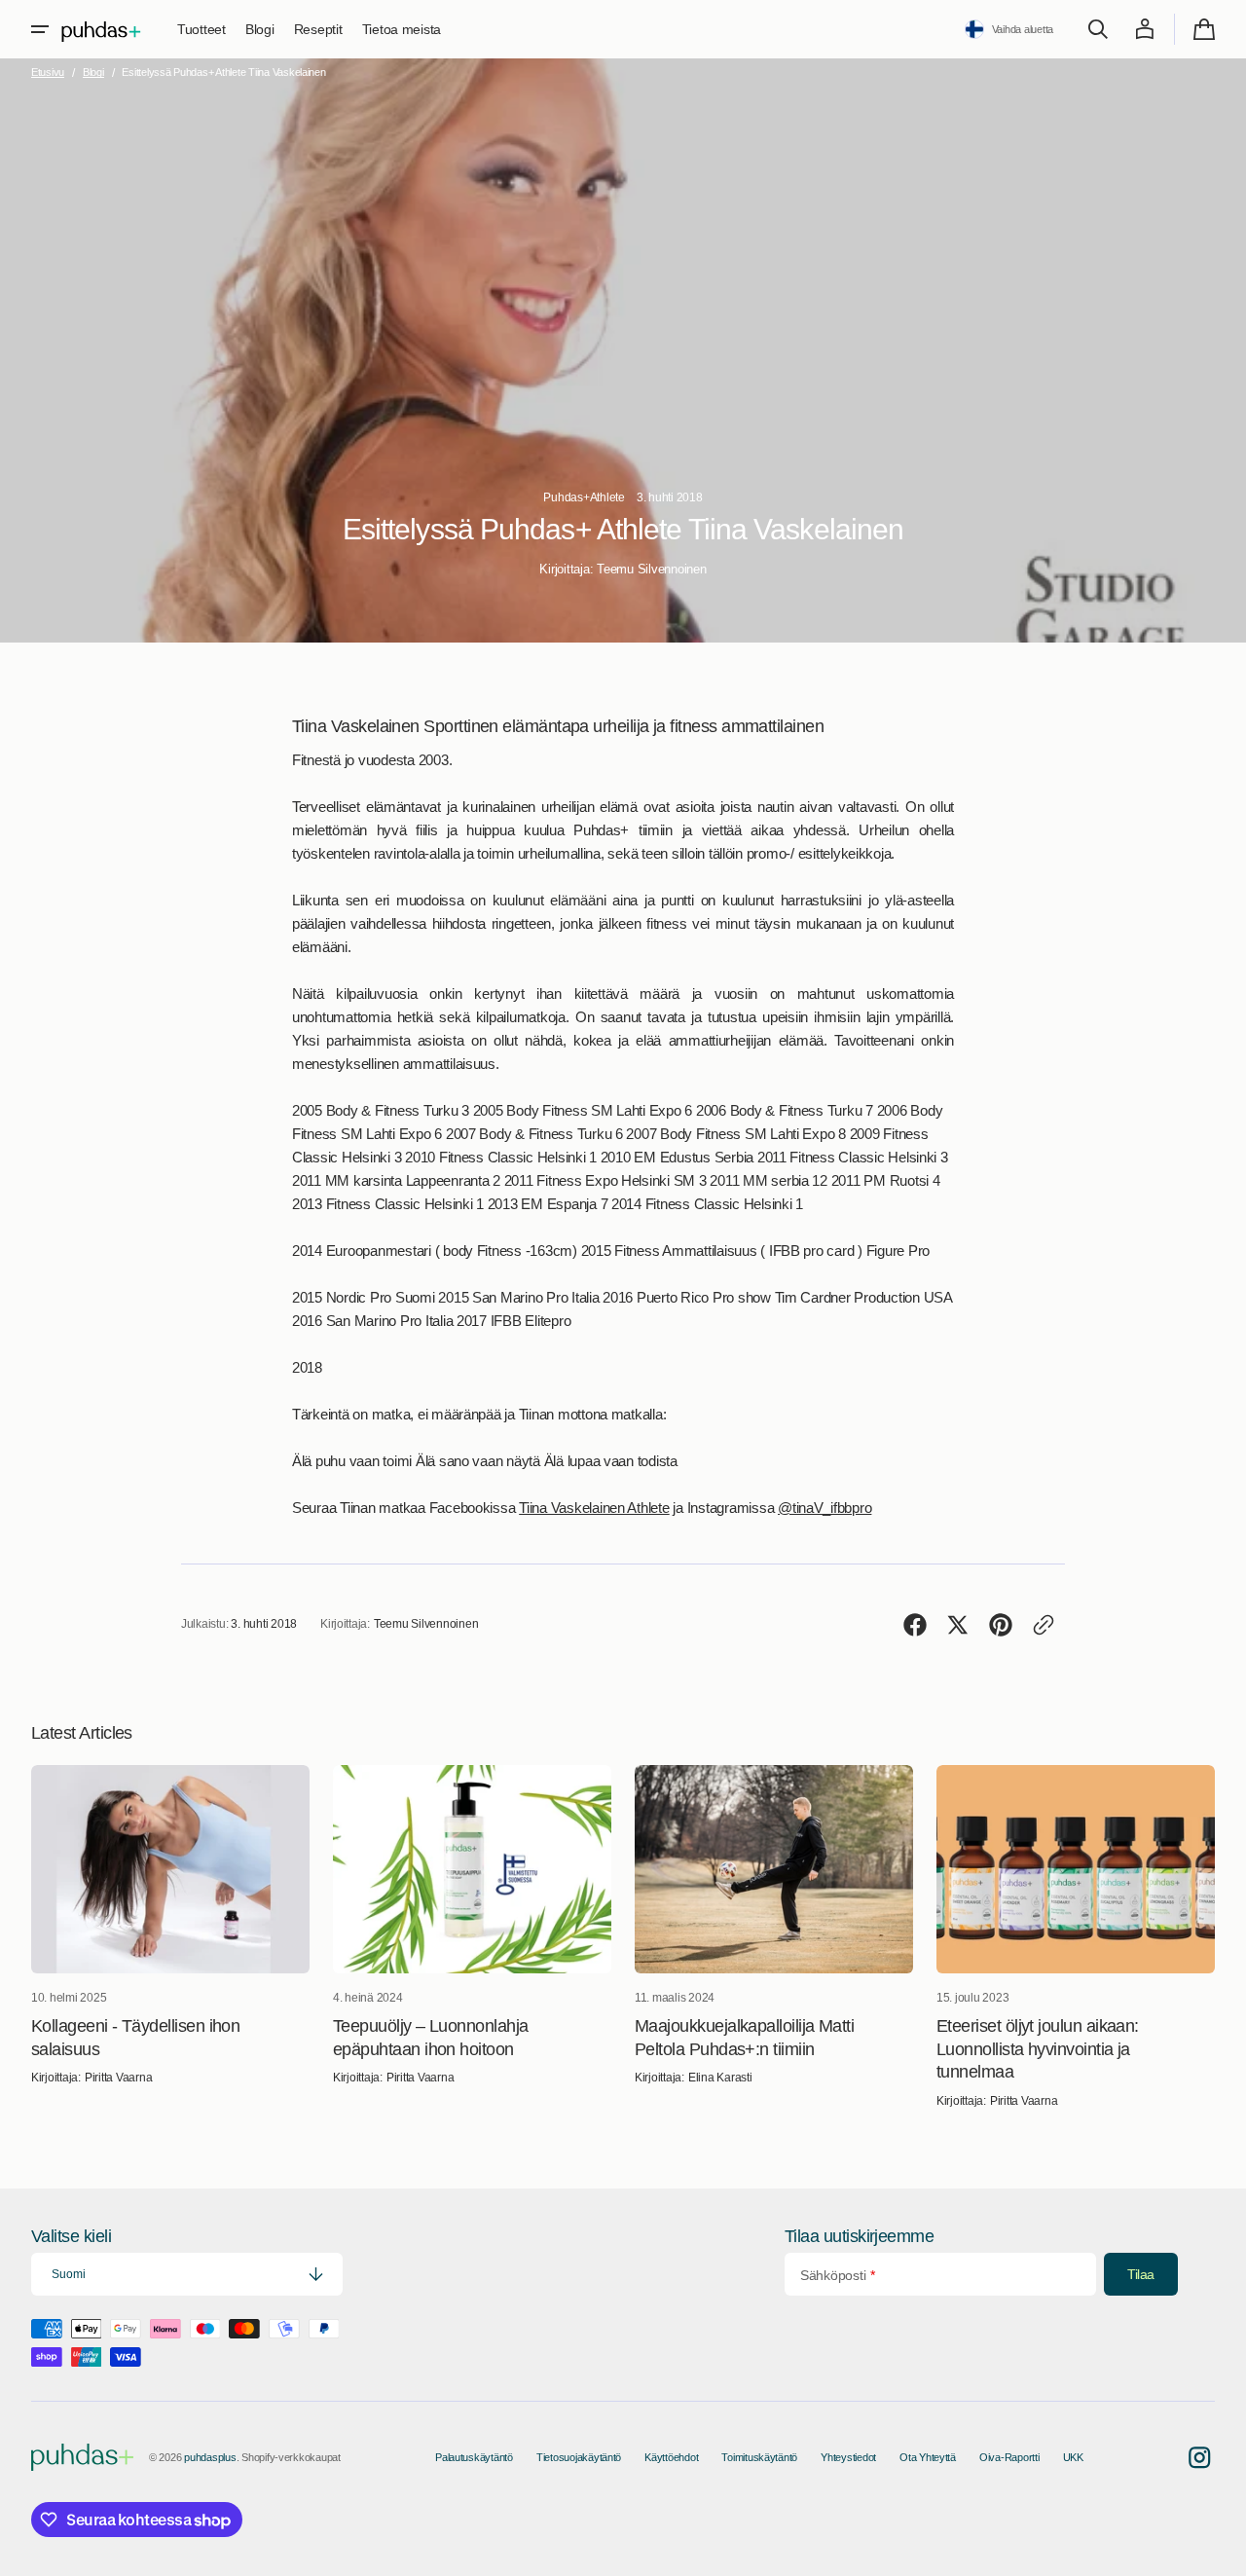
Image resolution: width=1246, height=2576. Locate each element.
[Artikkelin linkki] (170, 1938)
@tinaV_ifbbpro (825, 1508)
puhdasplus (210, 2457)
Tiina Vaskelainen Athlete (594, 1508)
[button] (40, 29)
